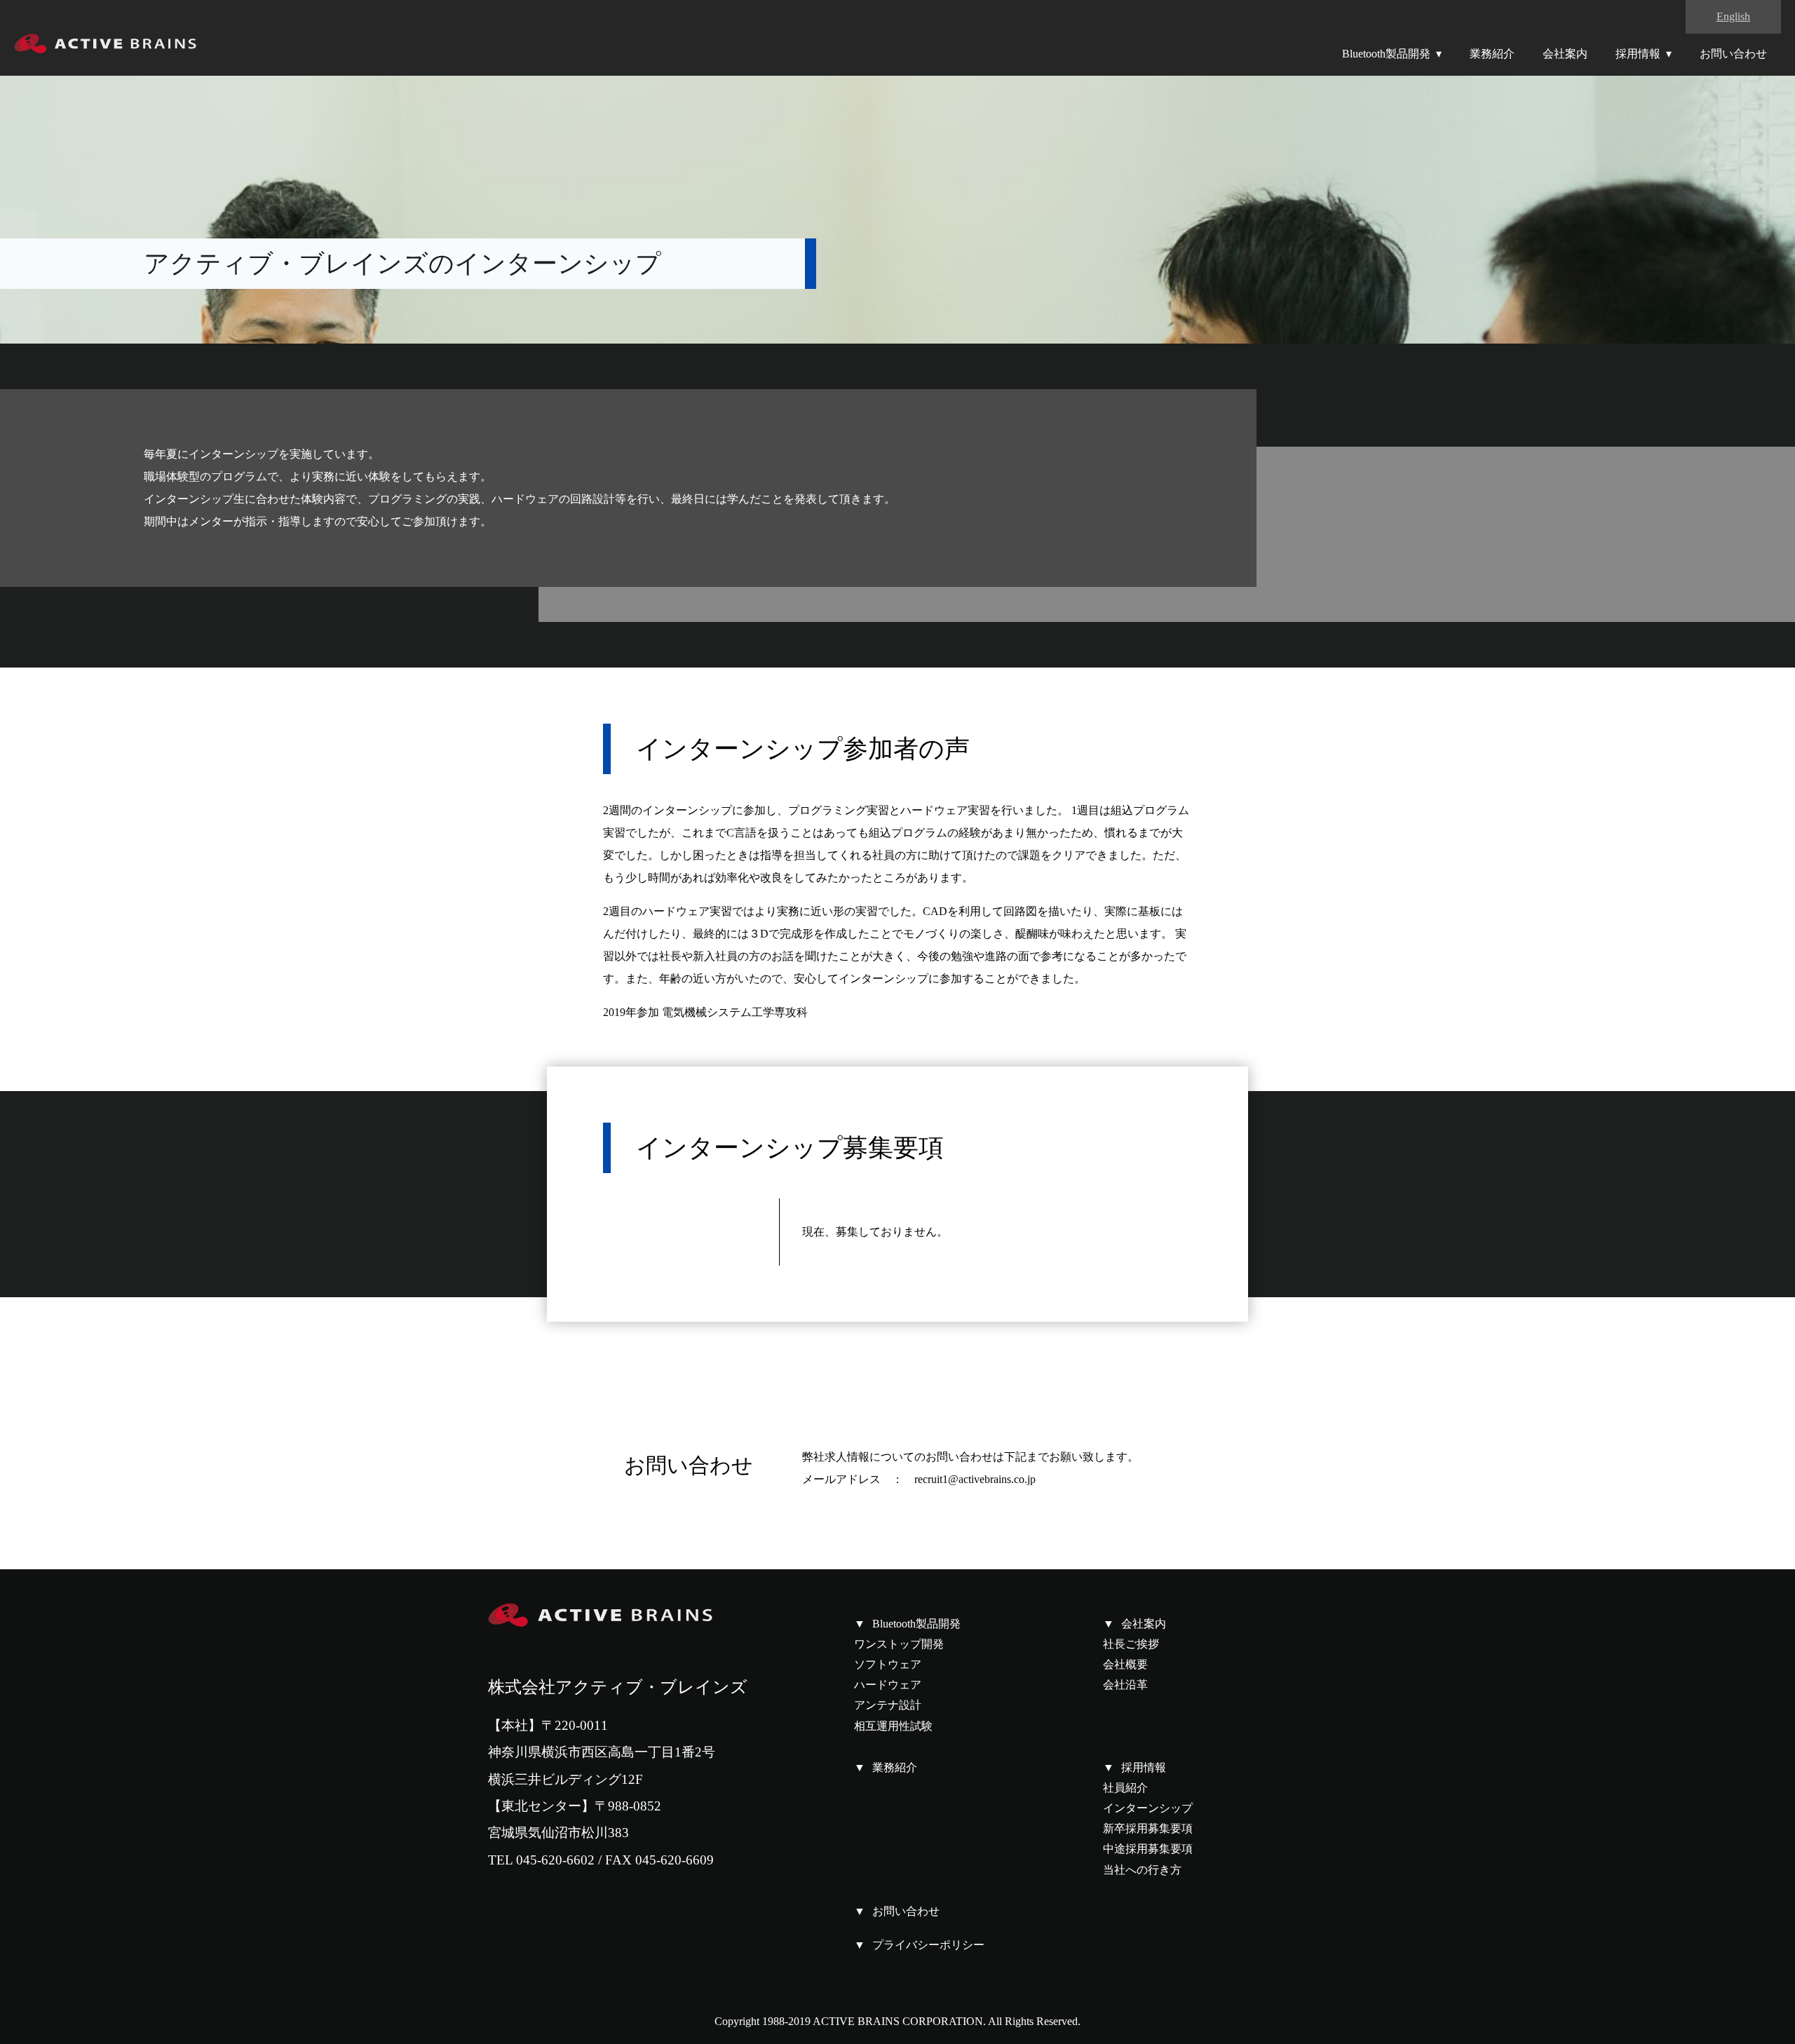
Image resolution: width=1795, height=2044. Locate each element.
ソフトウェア (888, 1664)
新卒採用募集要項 (1148, 1828)
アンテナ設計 (888, 1705)
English (1733, 16)
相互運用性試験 (893, 1726)
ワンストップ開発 (899, 1644)
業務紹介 (1492, 54)
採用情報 (1638, 54)
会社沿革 (1125, 1685)
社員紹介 (1125, 1788)
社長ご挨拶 (1131, 1644)
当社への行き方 (1142, 1870)
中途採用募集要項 (1148, 1849)
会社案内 (1565, 54)
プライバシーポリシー (928, 1945)
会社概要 (1125, 1664)
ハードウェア (888, 1685)
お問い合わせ (1733, 54)
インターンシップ (1148, 1808)
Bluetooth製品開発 (1386, 54)
